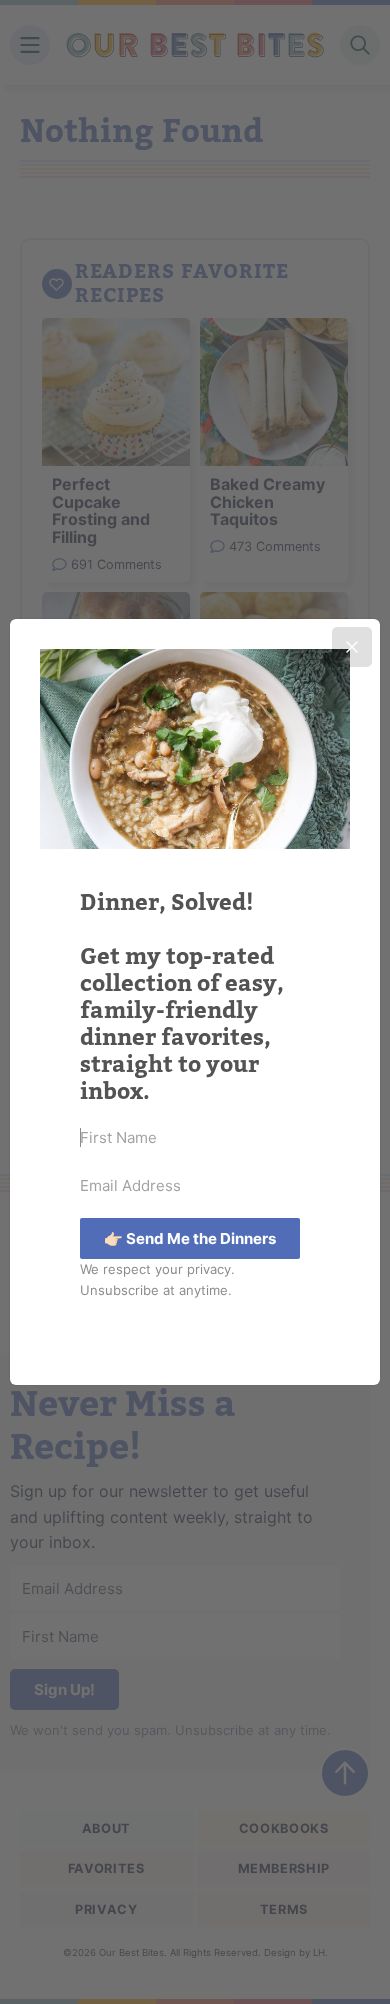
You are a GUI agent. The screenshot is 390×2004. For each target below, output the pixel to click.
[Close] (352, 647)
